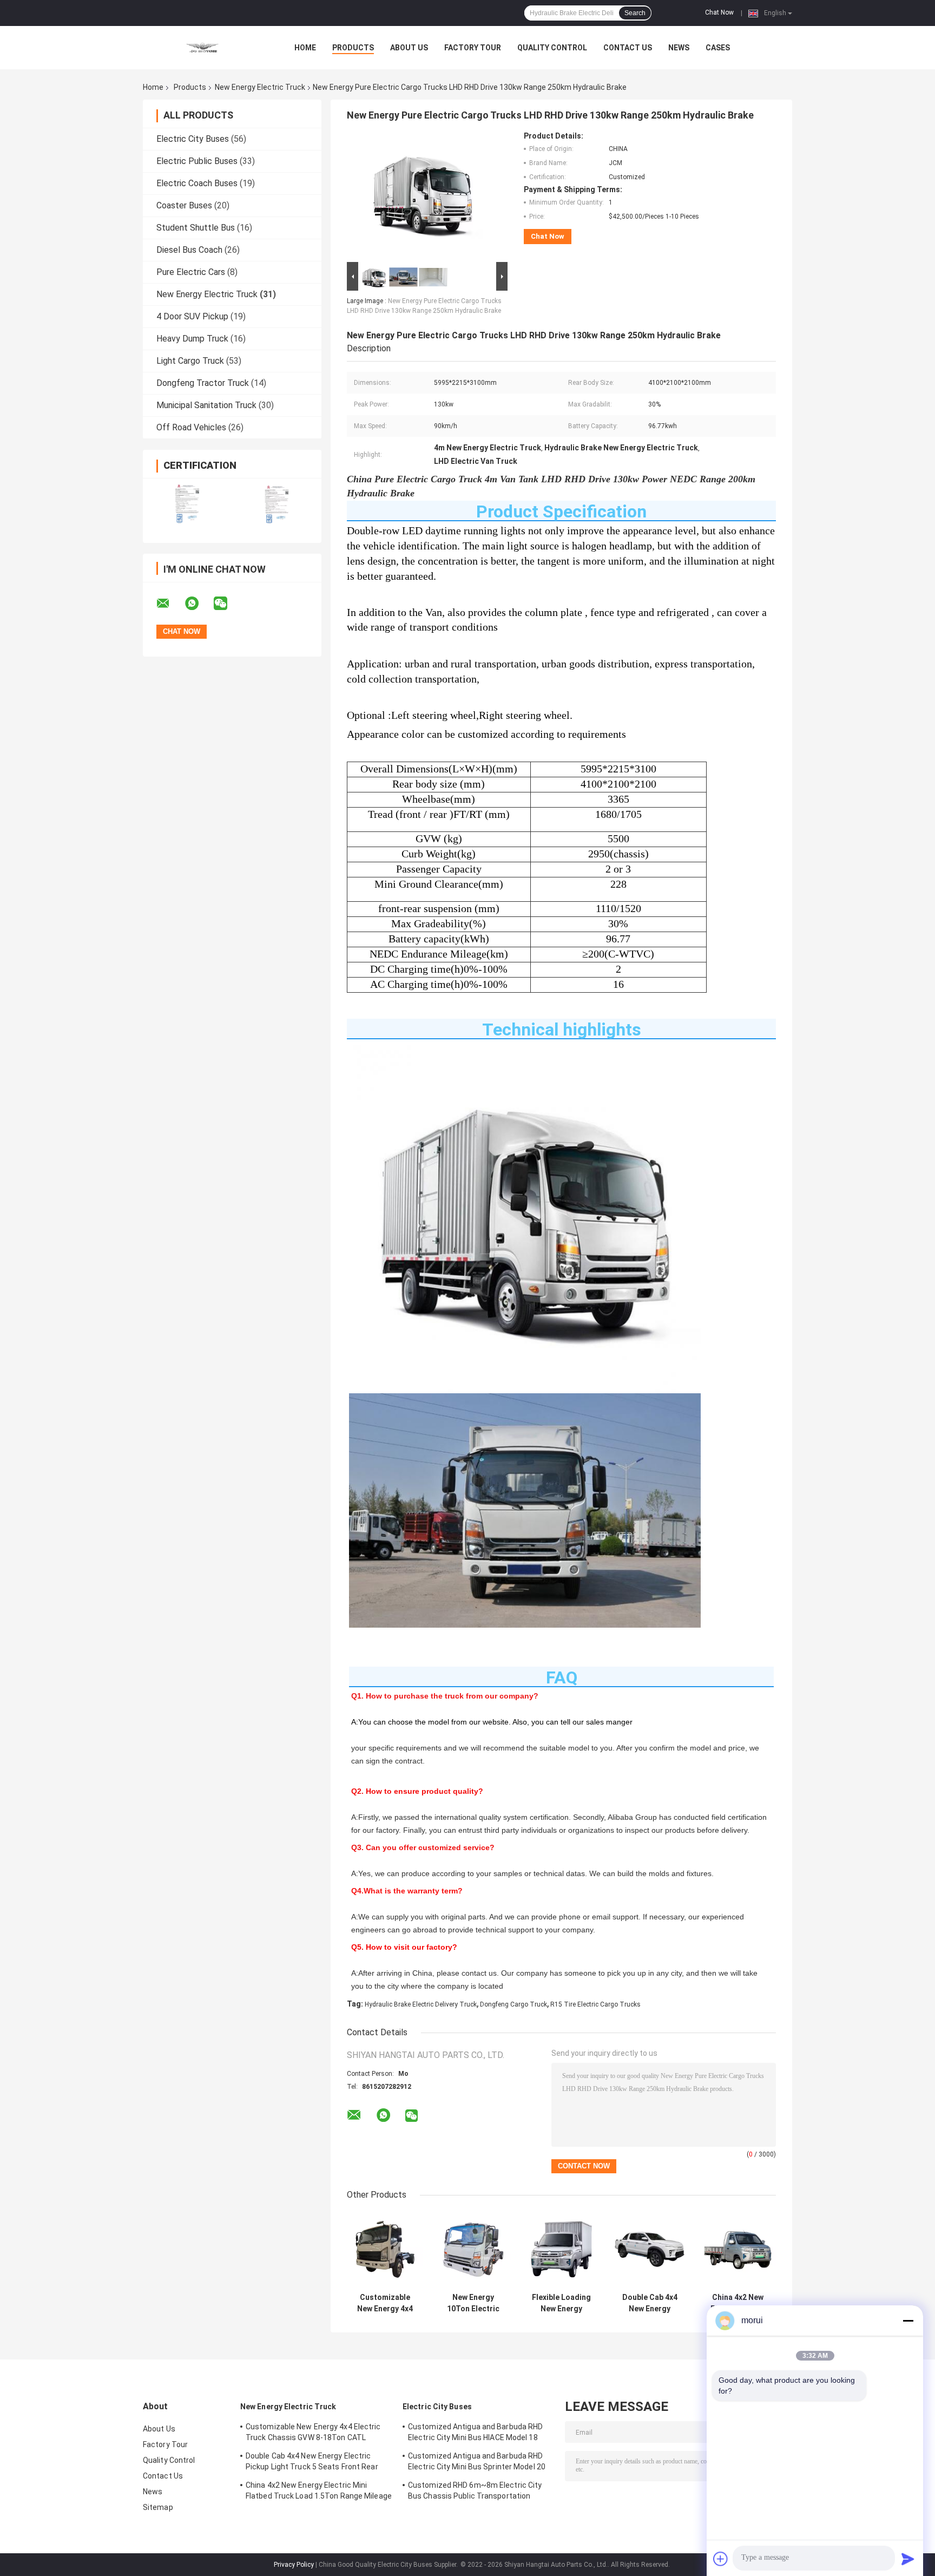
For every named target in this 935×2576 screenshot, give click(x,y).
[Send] (908, 2559)
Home (305, 48)
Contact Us (628, 48)
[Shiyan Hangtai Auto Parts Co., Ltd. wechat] (227, 604)
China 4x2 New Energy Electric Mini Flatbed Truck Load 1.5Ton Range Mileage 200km (738, 2303)
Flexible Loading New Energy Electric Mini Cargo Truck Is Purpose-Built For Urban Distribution (561, 2303)
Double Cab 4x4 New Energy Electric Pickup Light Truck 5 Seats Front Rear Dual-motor (650, 2303)
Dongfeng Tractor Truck (203, 383)
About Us (409, 48)
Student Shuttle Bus (196, 228)
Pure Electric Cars (191, 272)
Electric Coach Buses (197, 183)
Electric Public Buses (197, 161)
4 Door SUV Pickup (192, 316)
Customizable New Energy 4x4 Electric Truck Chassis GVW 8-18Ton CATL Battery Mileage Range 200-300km (385, 2303)
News (679, 48)
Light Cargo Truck (190, 361)
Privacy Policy (294, 2565)
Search (635, 13)
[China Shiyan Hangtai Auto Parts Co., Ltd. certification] (187, 504)
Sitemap (158, 2507)
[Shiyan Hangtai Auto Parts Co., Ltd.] (202, 48)
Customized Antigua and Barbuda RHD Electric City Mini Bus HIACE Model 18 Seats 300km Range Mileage (475, 2434)
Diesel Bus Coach (189, 250)
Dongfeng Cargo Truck (513, 2004)
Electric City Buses (193, 139)
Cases (718, 48)
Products (353, 48)
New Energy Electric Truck (260, 87)
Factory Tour (473, 48)
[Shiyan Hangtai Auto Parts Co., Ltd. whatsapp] (199, 604)
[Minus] (908, 2321)
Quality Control (552, 48)
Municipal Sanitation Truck (206, 405)
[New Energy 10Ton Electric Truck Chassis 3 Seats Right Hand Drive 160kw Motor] (473, 2249)
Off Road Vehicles (191, 427)
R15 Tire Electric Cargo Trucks (595, 2004)
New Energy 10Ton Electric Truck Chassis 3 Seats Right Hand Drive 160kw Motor (473, 2303)
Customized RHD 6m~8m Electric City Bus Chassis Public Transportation (475, 2490)
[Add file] (721, 2559)
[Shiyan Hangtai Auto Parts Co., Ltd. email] (170, 604)
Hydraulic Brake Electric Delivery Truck (421, 2004)
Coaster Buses (184, 205)
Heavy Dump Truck (192, 339)
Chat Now (719, 12)
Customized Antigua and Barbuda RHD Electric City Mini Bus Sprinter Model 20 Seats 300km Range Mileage (477, 2463)
